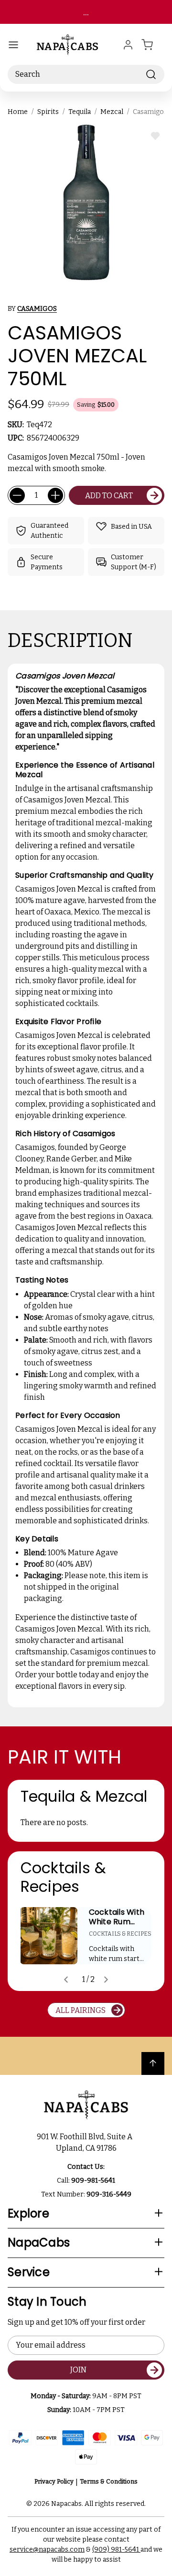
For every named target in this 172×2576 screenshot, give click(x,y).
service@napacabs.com (47, 2550)
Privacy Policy (54, 2481)
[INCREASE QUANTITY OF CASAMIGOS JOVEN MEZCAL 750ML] (55, 495)
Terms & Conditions (109, 2481)
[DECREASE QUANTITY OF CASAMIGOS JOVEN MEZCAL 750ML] (17, 495)
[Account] (128, 45)
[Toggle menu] (13, 45)
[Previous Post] (66, 1980)
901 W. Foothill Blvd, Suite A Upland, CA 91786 (86, 2142)
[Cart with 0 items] (153, 45)
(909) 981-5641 (116, 2550)
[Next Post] (106, 1980)
